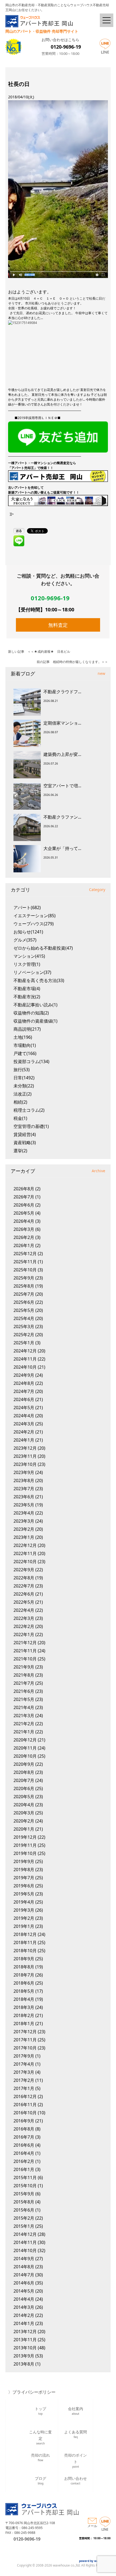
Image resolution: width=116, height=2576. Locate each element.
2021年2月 (24, 1724)
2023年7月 (24, 1489)
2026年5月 (24, 1213)
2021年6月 (24, 1691)
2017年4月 (24, 2064)
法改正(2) (23, 1094)
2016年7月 (24, 2137)
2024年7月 (24, 1391)
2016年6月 (24, 2145)
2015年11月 (25, 2178)
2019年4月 (24, 1902)
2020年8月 (24, 1772)
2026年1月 (24, 1245)
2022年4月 (24, 1610)
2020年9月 (24, 1764)
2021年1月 (24, 1732)
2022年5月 (24, 1602)
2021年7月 (24, 1683)
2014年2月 (24, 2315)
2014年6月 (24, 2283)
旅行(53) (22, 1070)
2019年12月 (25, 1837)
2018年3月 (24, 2007)
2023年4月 (24, 1513)
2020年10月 (25, 1756)
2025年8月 (24, 1286)
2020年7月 (24, 1780)
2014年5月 (24, 2291)
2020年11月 (25, 1748)
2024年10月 (25, 1367)
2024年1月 (24, 1440)
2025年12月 (25, 1254)
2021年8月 (24, 1675)
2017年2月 (24, 2080)
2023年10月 (25, 1464)
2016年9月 (24, 2121)
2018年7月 (24, 1975)
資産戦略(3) (25, 1143)
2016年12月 (25, 2096)
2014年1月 (24, 2323)
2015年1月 (24, 2226)
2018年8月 (24, 1967)
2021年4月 (24, 1707)
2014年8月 (24, 2267)
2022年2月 (24, 1626)
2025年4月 (24, 1318)
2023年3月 (24, 1521)
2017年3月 (24, 2072)
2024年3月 (24, 1424)
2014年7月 (24, 2275)
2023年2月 (24, 1529)
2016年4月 (24, 2153)
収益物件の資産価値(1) (35, 1021)
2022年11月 (25, 1553)
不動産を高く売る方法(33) (39, 980)
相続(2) (20, 1102)
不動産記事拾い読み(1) (35, 1005)
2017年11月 (25, 2040)
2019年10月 (25, 1853)
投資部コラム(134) (31, 1061)
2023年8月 (24, 1480)
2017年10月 (25, 2048)
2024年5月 (24, 1408)
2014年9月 (24, 2259)
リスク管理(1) (27, 964)
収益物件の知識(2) (31, 1013)
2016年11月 (25, 2105)
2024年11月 (25, 1359)
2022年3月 (24, 1618)
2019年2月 (24, 1918)
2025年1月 (24, 1343)
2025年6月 (24, 1302)
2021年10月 (25, 1659)
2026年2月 (24, 1237)
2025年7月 (24, 1294)
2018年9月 (24, 1959)
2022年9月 (24, 1570)
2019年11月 (25, 1845)
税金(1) (20, 1118)
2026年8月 (24, 1189)
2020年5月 (24, 1797)
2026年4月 (24, 1221)
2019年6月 (24, 1886)
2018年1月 (24, 2024)
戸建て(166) (25, 1053)
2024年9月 (24, 1375)
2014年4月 (24, 2299)
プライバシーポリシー (34, 2392)
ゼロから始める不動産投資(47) (43, 948)
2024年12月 (25, 1351)
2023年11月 (25, 1456)
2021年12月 (25, 1643)
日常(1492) (24, 1078)
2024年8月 (24, 1383)
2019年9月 (24, 1861)
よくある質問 (76, 2434)
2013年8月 (24, 2364)
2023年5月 (24, 1505)
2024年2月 (24, 1432)
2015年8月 (24, 2202)
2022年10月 (25, 1562)
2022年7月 (24, 1586)
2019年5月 (24, 1894)
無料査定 (58, 625)
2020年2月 (24, 1821)
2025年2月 (24, 1335)
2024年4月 (24, 1416)
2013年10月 (25, 2348)
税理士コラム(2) (29, 1110)
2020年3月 (24, 1813)
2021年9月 (24, 1667)
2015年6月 (24, 2210)
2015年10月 (25, 2186)
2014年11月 (25, 2242)
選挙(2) (20, 1151)
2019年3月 (24, 1910)
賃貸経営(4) (25, 1134)
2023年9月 (24, 1472)
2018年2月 (24, 2015)
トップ (40, 2411)
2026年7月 (24, 1197)
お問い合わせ (76, 2480)
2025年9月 (24, 1278)
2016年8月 (24, 2129)
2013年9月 (24, 2356)
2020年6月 (24, 1788)
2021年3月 (24, 1716)
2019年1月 (24, 1926)
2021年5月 (24, 1699)
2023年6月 (24, 1497)
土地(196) (23, 1037)
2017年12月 (25, 2032)
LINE (105, 52)
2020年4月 (24, 1805)
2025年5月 (24, 1310)
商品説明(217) (27, 1029)
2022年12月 (25, 1545)
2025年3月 (24, 1326)
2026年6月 (24, 1205)
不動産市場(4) (27, 989)
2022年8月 (24, 1578)
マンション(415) (29, 956)
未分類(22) (24, 1086)
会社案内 (76, 2411)
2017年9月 (24, 2056)
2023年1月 (24, 1537)
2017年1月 (24, 2088)
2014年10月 (25, 2250)
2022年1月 (24, 1634)
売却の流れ (40, 2457)
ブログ (40, 2480)
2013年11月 (25, 2340)
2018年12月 (25, 1934)
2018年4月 (24, 1999)
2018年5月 (24, 1991)
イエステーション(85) (35, 916)
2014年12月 (25, 2234)
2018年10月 (25, 1951)
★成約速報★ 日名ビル (52, 651)
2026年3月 (24, 1229)
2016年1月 (24, 2169)
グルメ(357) (25, 940)
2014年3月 (24, 2307)
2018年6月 (24, 1983)
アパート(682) (27, 907)
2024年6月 (24, 1399)
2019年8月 (24, 1870)
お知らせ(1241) (28, 932)
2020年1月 (24, 1829)
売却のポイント (76, 2460)
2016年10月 (25, 2113)
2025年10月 (25, 1270)
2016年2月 (24, 2161)
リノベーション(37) (32, 972)
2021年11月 (25, 1651)
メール (92, 2526)
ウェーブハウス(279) (34, 924)
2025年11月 (25, 1262)
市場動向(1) (25, 1045)
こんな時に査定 (40, 2436)
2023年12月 (25, 1448)
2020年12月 (25, 1740)
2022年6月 (24, 1594)
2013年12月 (25, 2332)
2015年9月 (24, 2194)
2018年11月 (25, 1942)
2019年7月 (24, 1878)
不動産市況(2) (27, 997)
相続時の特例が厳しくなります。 (77, 662)
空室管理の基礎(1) (31, 1126)
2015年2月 (24, 2218)
